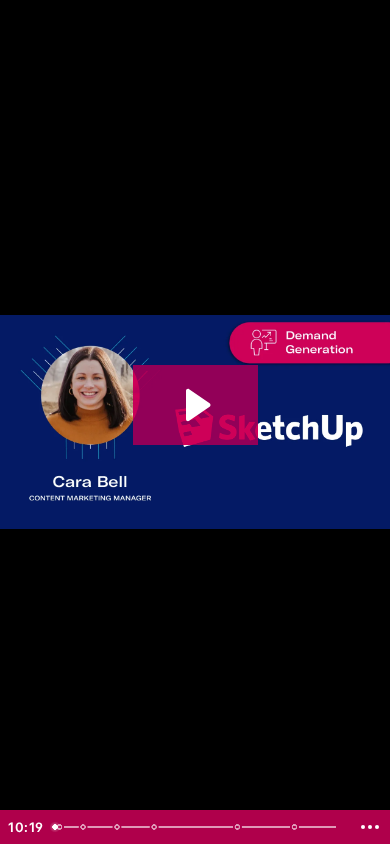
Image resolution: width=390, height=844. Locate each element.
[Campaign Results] (240, 827)
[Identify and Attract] (118, 827)
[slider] (197, 827)
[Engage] (155, 827)
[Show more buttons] (370, 827)
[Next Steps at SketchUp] (298, 827)
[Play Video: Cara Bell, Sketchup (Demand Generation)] (195, 405)
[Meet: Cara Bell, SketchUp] (83, 827)
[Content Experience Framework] (59, 827)
